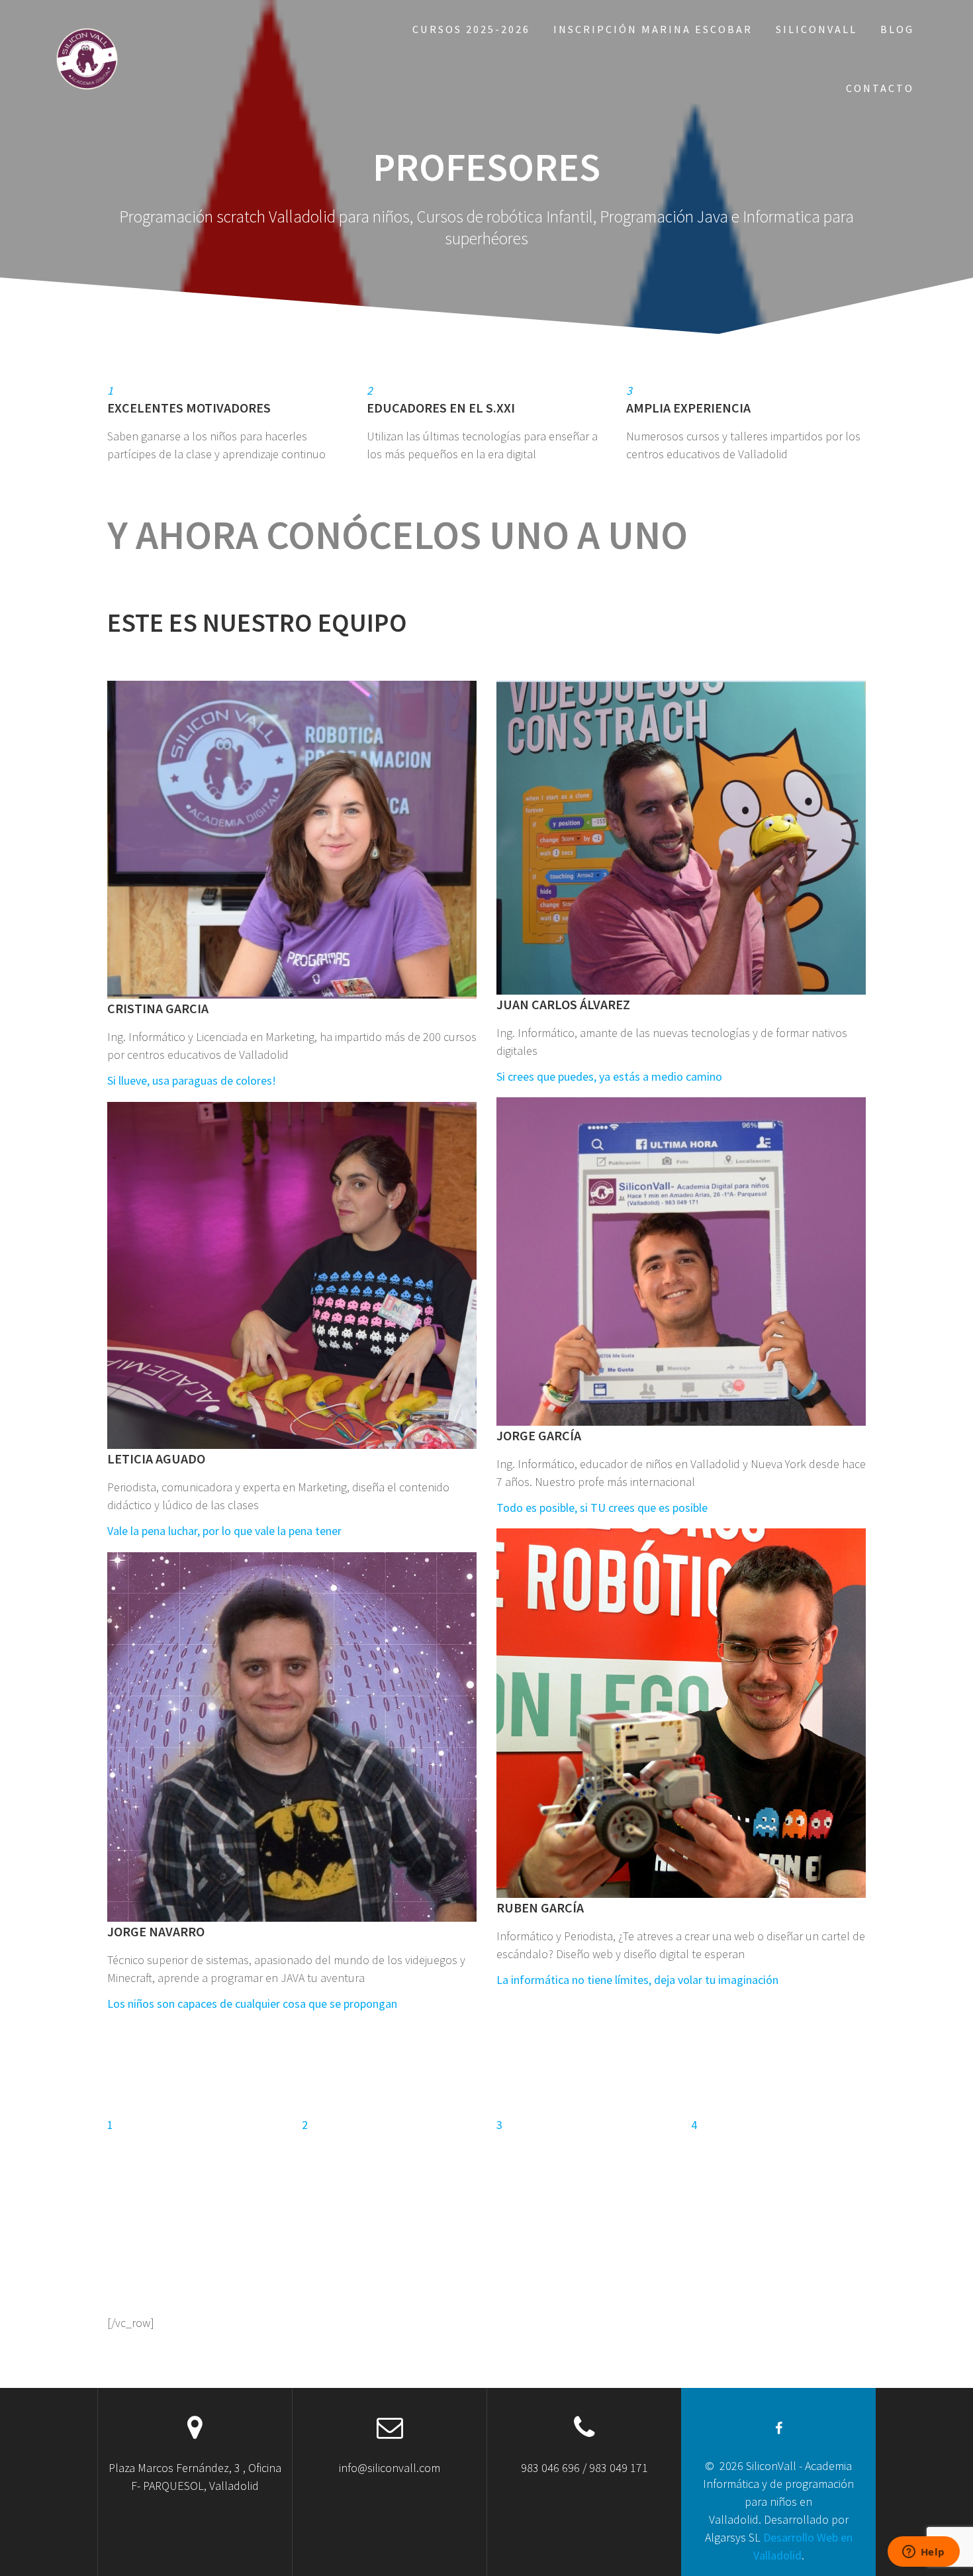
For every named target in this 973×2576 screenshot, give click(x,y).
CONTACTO (880, 88)
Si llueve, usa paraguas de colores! (192, 1080)
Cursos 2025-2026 (471, 29)
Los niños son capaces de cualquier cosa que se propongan (252, 2004)
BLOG (897, 29)
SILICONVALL (816, 29)
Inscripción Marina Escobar (653, 29)
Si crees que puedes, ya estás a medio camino (609, 1076)
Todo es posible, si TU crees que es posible (602, 1508)
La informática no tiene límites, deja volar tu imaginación (637, 1980)
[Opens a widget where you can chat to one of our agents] (923, 2553)
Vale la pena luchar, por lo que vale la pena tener (224, 1531)
